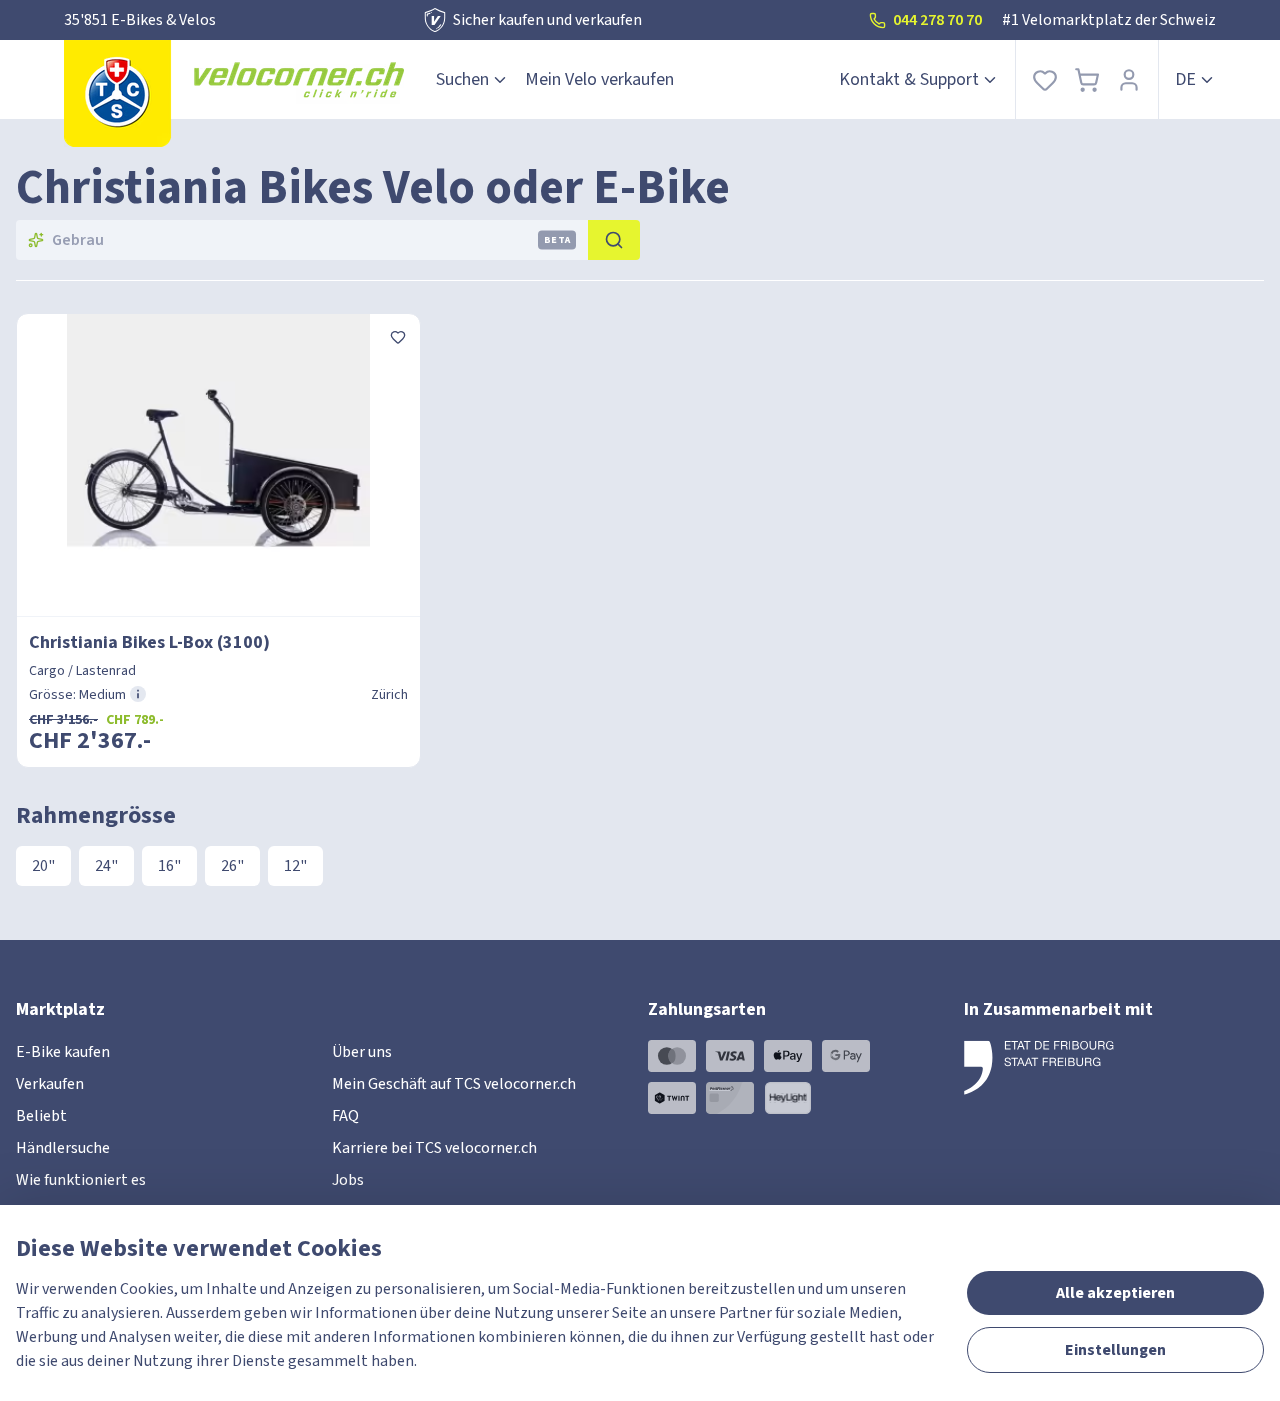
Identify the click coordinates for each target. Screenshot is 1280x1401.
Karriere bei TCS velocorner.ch (434, 1148)
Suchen (462, 79)
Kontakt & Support (909, 79)
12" (295, 866)
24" (106, 866)
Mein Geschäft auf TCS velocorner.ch (454, 1084)
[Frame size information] (138, 694)
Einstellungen (1115, 1350)
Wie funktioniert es (81, 1180)
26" (232, 866)
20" (43, 866)
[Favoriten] (1045, 79)
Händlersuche (63, 1148)
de (1185, 79)
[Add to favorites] (398, 336)
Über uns (362, 1052)
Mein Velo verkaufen (599, 79)
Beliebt (41, 1116)
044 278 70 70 (937, 20)
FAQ (345, 1116)
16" (169, 866)
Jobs (348, 1180)
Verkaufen (50, 1084)
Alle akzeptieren (1115, 1293)
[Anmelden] (1129, 79)
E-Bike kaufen (63, 1052)
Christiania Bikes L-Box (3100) (149, 642)
